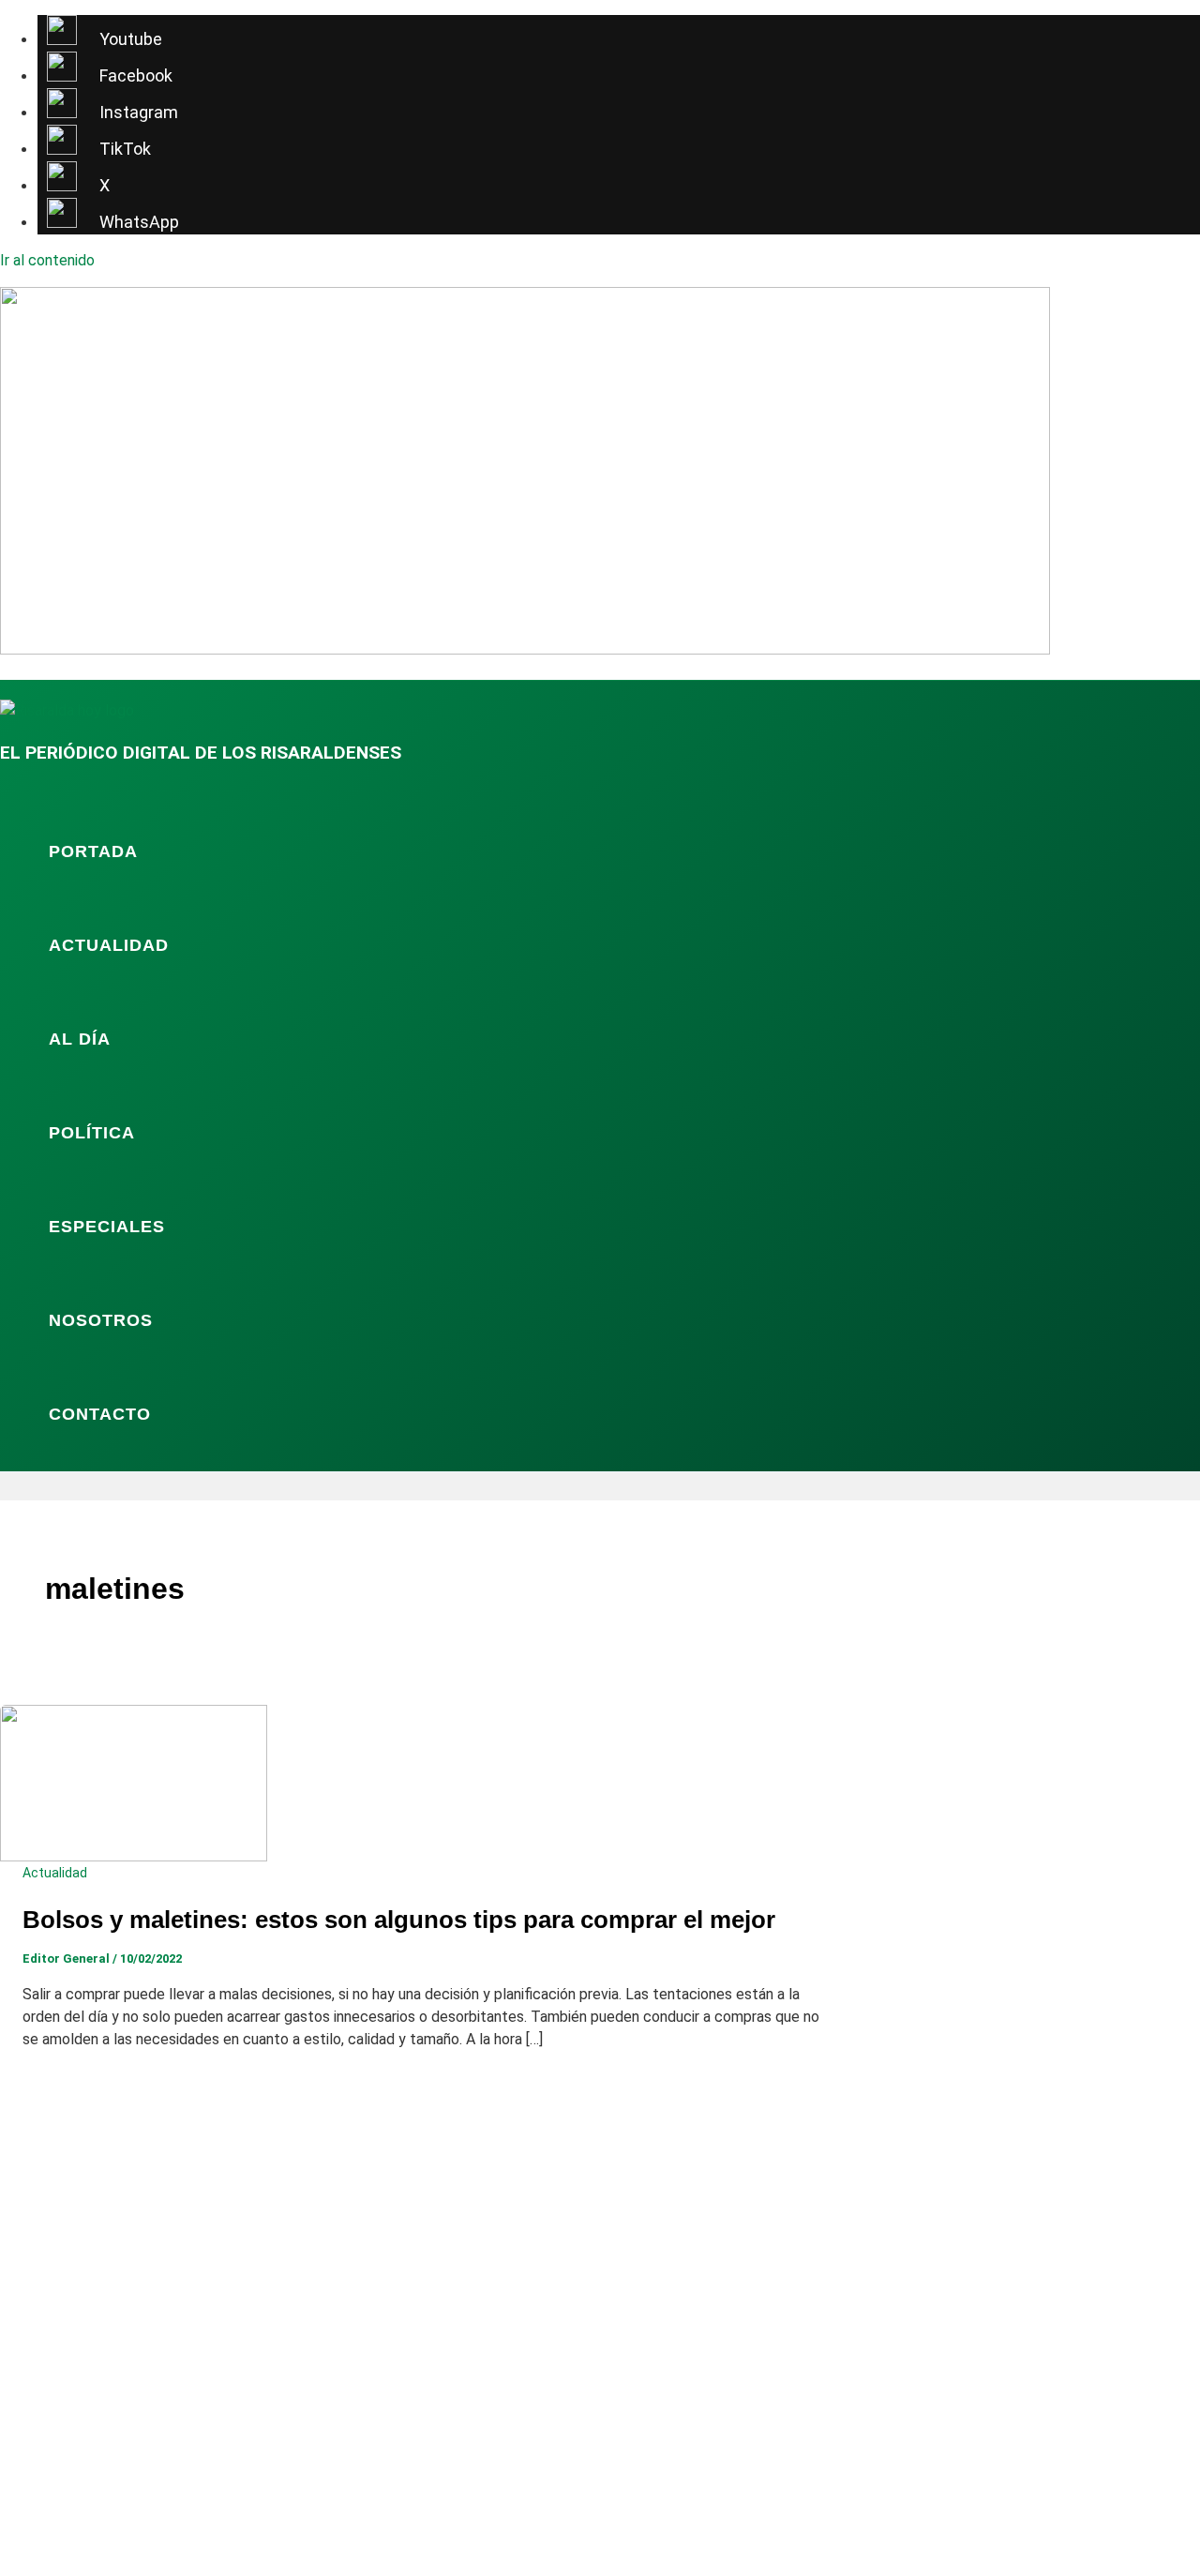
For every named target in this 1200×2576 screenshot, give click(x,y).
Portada (93, 851)
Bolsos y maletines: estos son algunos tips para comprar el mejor (399, 1920)
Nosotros (101, 1320)
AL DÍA (80, 1039)
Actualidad (109, 945)
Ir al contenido (47, 260)
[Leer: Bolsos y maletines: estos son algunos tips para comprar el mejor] (134, 1856)
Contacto (100, 1414)
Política (92, 1133)
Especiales (107, 1227)
